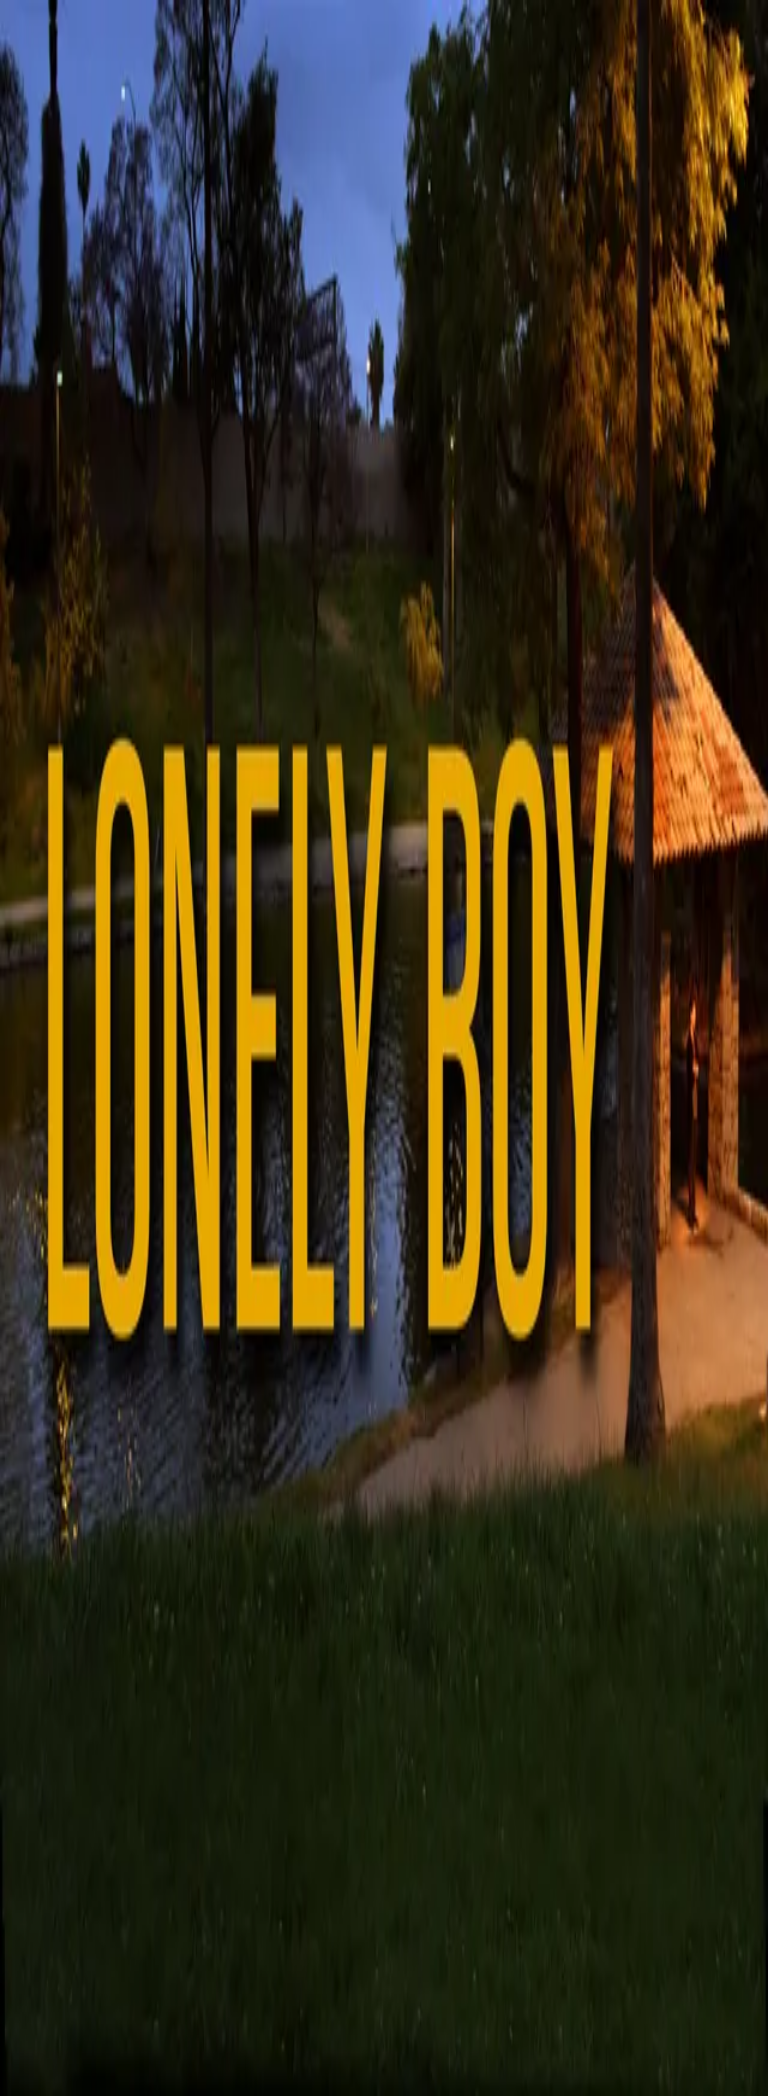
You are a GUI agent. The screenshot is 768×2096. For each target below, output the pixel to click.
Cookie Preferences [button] (109, 1730)
